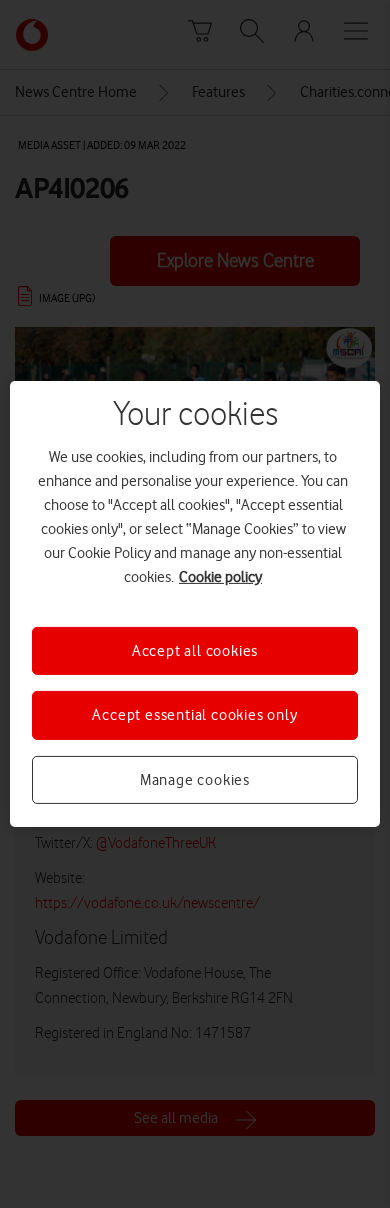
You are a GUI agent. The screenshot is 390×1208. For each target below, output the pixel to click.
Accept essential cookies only (194, 715)
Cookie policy (220, 577)
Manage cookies (195, 780)
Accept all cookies (195, 651)
